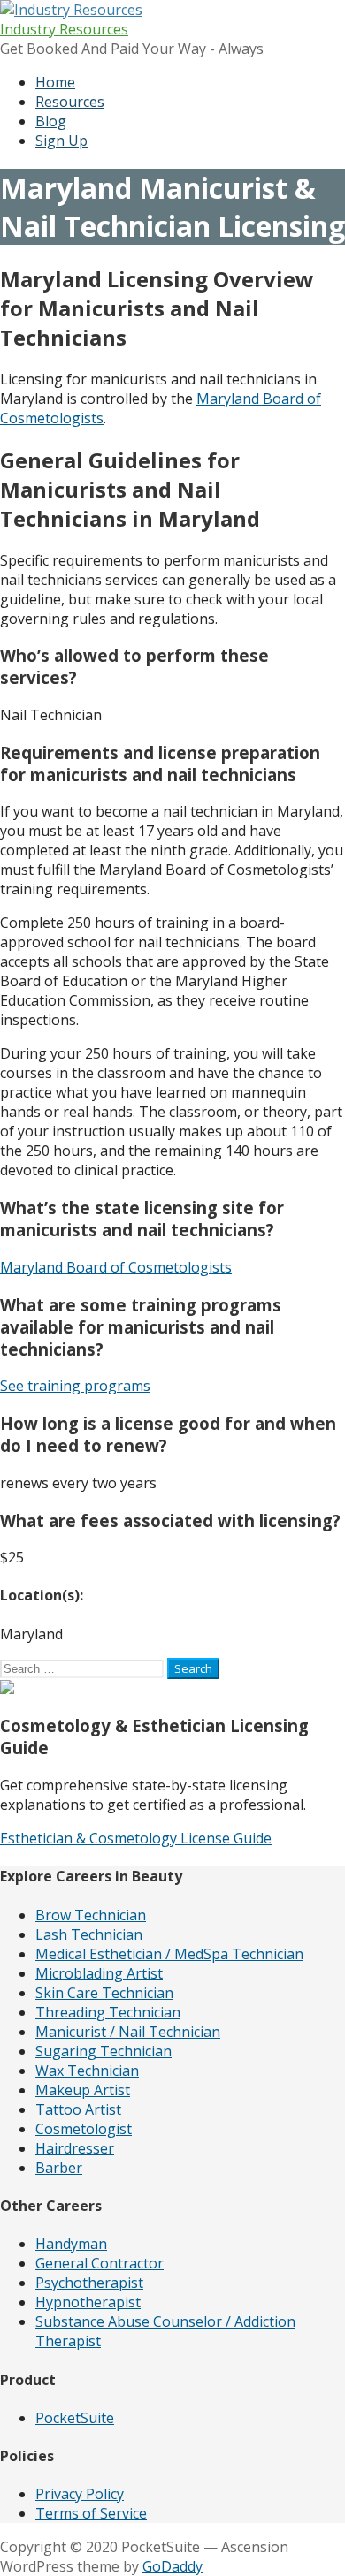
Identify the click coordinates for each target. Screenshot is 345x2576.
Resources (70, 102)
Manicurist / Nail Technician (128, 2032)
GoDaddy (172, 2566)
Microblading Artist (99, 1973)
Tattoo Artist (78, 2109)
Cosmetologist (84, 2129)
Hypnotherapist (88, 2302)
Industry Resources (64, 29)
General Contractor (100, 2263)
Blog (51, 121)
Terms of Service (91, 2513)
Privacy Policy (80, 2494)
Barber (59, 2168)
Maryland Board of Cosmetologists (116, 1267)
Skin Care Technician (104, 1993)
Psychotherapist (89, 2283)
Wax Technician (87, 2071)
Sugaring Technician (103, 2051)
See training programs (75, 1386)
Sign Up (61, 141)
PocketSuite (75, 2418)
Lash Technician (89, 1934)
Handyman (71, 2244)
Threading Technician (108, 2012)
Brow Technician (91, 1915)
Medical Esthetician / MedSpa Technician (169, 1954)
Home (55, 82)
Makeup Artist (83, 2090)
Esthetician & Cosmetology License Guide (136, 1838)
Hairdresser (75, 2148)
